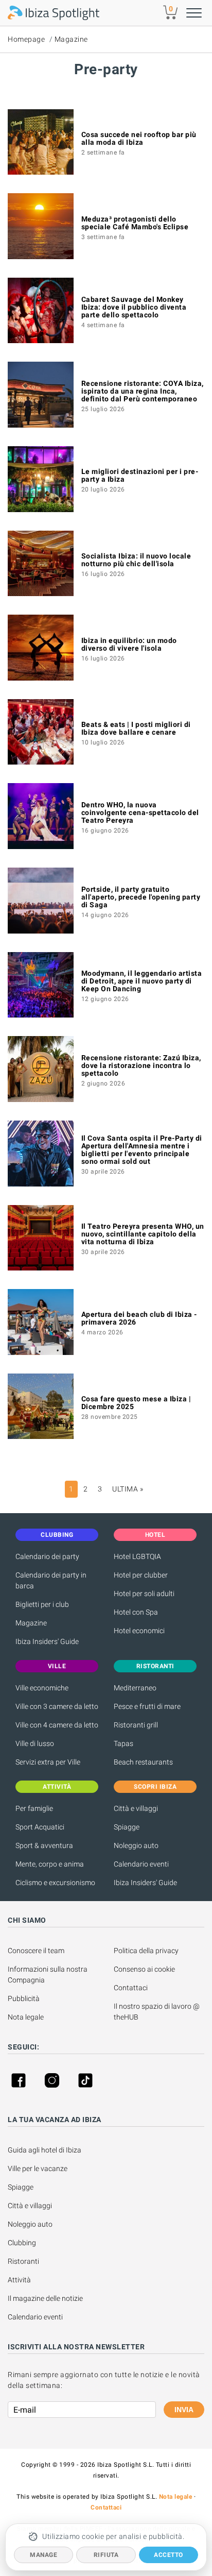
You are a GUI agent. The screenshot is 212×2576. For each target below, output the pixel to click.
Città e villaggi (136, 1808)
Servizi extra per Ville (48, 1762)
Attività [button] (57, 1787)
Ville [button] (57, 1666)
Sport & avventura (44, 1845)
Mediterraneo (135, 1688)
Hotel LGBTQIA (137, 1556)
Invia (184, 2410)
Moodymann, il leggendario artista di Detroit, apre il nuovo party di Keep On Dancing (142, 981)
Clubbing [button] (57, 1535)
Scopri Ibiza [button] (155, 1787)
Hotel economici (139, 1631)
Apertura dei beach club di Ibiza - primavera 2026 (139, 1318)
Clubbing (22, 2243)
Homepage (26, 39)
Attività (20, 2280)
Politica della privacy (146, 1951)
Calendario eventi (141, 1864)
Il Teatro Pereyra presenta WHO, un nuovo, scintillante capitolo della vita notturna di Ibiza (143, 1234)
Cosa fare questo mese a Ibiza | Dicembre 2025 (136, 1403)
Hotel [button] (155, 1535)
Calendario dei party (47, 1556)
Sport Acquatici (40, 1827)
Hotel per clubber (141, 1575)
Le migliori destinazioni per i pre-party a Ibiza (140, 475)
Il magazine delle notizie (45, 2298)
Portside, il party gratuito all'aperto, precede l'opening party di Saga (141, 897)
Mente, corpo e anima (50, 1864)
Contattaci (131, 1988)
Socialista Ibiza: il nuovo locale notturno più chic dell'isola (136, 560)
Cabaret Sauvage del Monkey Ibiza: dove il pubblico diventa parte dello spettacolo (134, 307)
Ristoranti (23, 2261)
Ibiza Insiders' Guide (47, 1641)
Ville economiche (42, 1688)
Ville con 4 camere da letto (57, 1725)
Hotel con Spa (136, 1612)
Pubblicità (24, 1998)
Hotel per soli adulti (144, 1594)
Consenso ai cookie (144, 1969)
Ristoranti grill (136, 1725)
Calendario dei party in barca (51, 1580)
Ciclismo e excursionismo (55, 1883)
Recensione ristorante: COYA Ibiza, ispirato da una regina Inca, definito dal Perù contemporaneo (143, 391)
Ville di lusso (35, 1743)
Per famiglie (34, 1808)
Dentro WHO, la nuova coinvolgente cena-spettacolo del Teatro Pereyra (140, 812)
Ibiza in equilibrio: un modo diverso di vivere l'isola (129, 644)
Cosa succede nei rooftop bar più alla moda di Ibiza (139, 138)
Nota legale (26, 2017)
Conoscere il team (36, 1951)
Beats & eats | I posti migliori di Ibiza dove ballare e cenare (136, 728)
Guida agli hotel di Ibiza (45, 2150)
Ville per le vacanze (38, 2168)
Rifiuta (106, 2555)
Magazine (71, 39)
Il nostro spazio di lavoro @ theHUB (157, 2012)
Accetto (169, 2555)
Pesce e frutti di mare (147, 1706)
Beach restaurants (143, 1762)
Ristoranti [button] (155, 1666)
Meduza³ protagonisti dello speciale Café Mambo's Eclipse (135, 223)
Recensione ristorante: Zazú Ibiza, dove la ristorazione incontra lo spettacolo (141, 1065)
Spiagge (127, 1827)
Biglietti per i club (42, 1604)
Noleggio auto (136, 1845)
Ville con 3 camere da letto (57, 1706)
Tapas (123, 1743)
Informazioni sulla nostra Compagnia (48, 1975)
